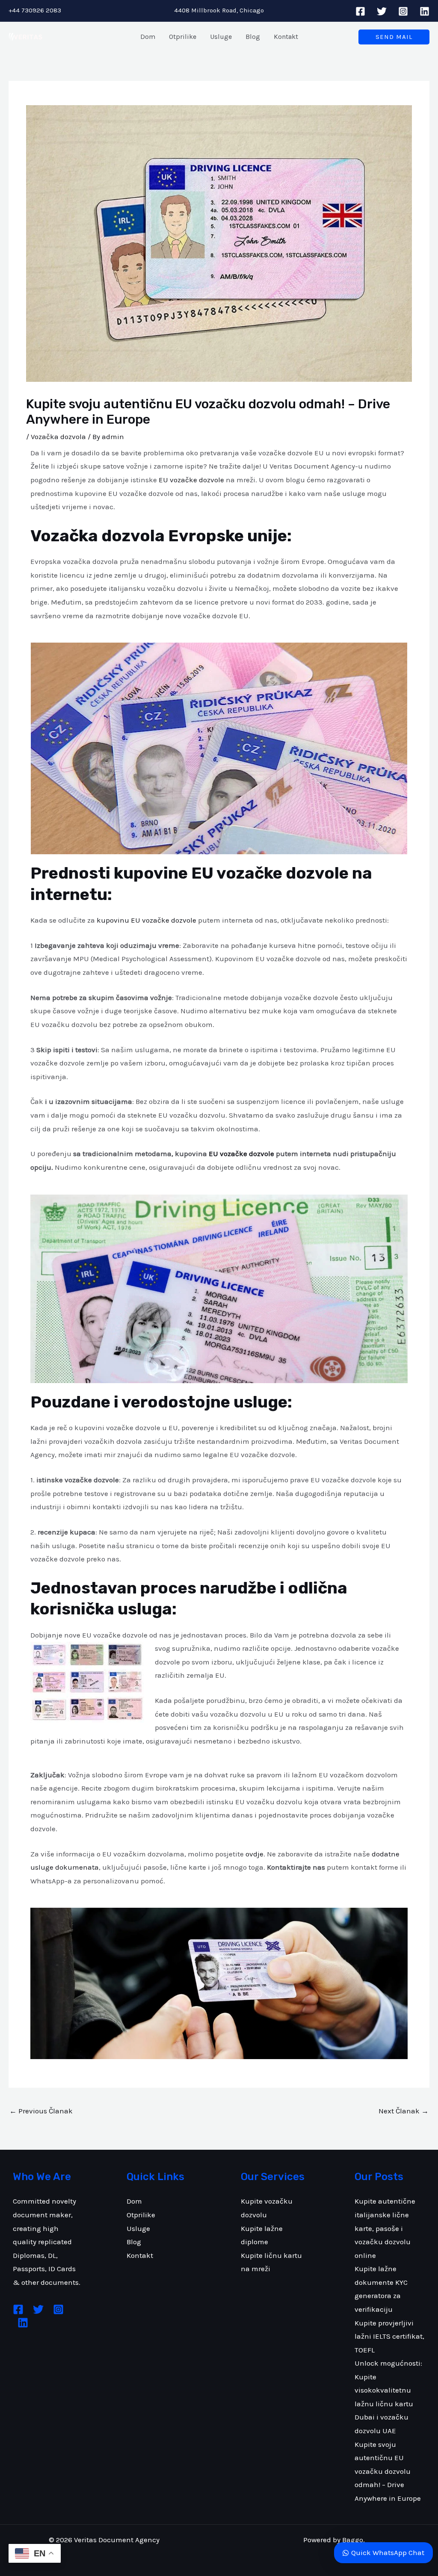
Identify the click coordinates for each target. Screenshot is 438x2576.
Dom (134, 2201)
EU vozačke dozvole (191, 480)
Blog (134, 2242)
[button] (394, 37)
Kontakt (140, 2255)
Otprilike (141, 2215)
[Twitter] (382, 11)
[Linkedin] (425, 11)
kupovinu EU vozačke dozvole (146, 920)
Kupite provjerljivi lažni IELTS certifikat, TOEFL (389, 2336)
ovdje (255, 1854)
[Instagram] (403, 11)
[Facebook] (360, 11)
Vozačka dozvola (58, 437)
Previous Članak (41, 2111)
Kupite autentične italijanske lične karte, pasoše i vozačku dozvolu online (385, 2228)
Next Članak (404, 2111)
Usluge (138, 2228)
